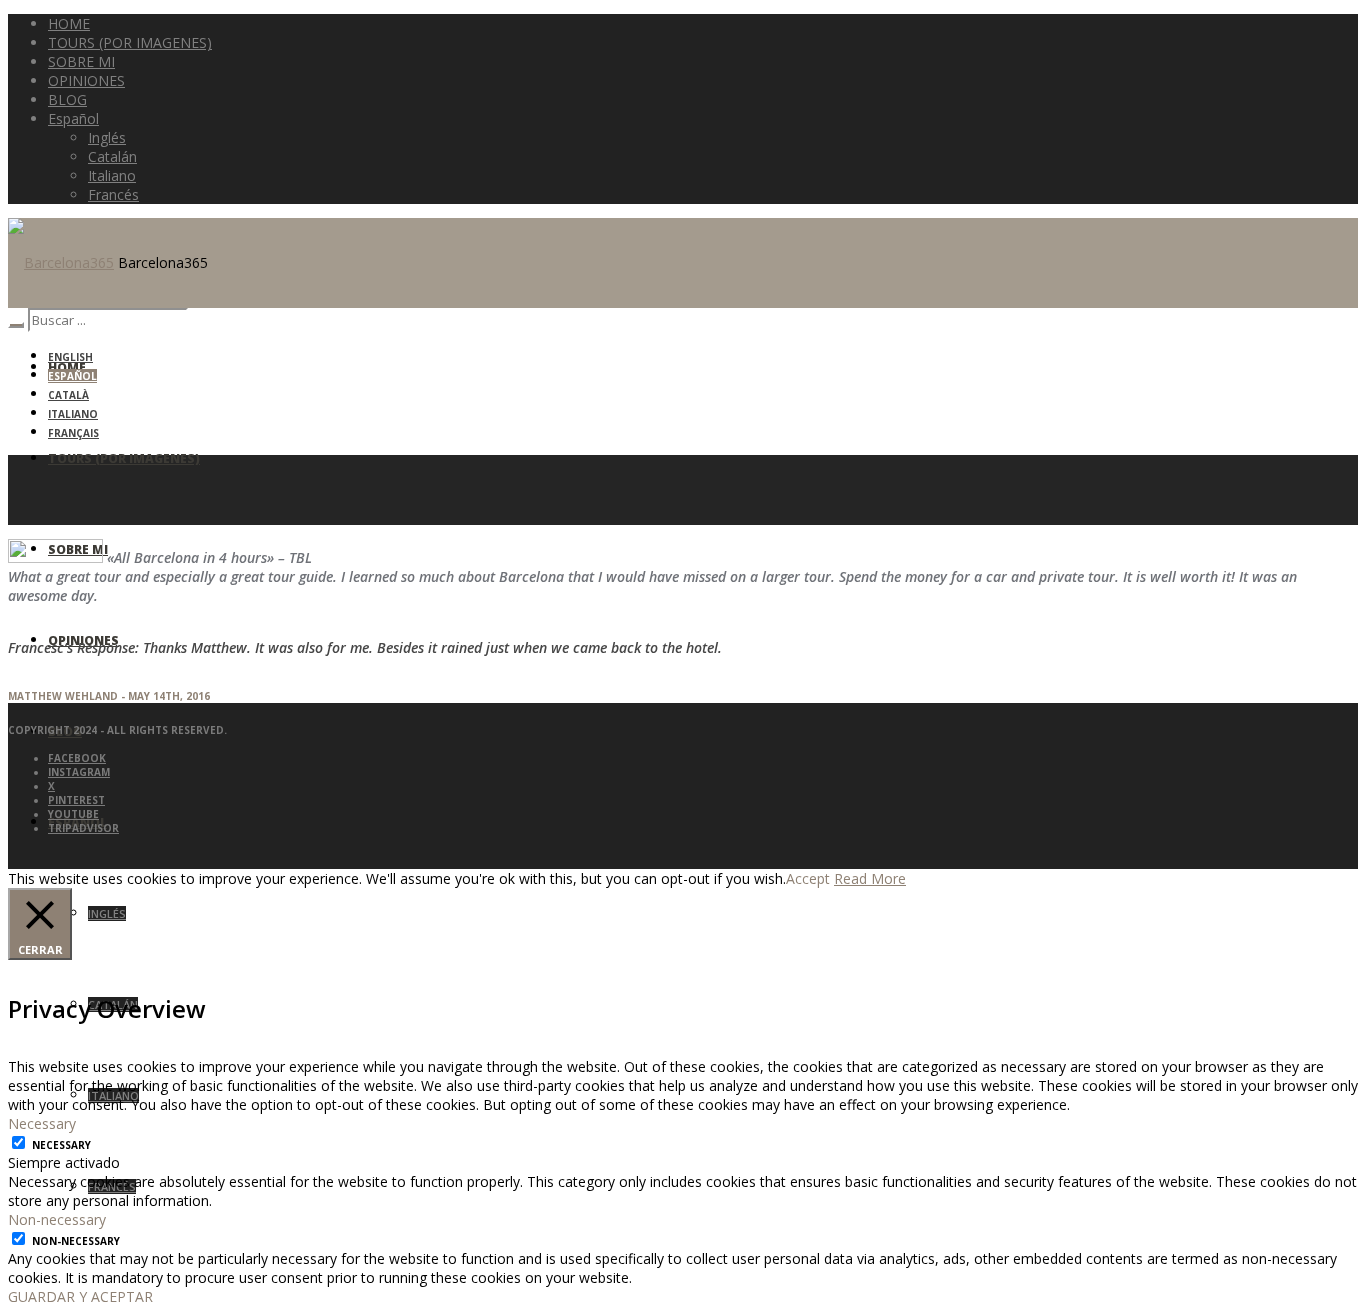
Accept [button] (808, 878)
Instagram (79, 772)
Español (72, 376)
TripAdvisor (83, 828)
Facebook (77, 758)
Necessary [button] (42, 1123)
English (70, 357)
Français (73, 433)
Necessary (61, 1145)
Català (68, 395)
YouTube (73, 814)
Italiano (73, 414)
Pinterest (76, 800)
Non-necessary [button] (57, 1219)
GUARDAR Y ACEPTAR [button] (80, 1296)
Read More (870, 878)
